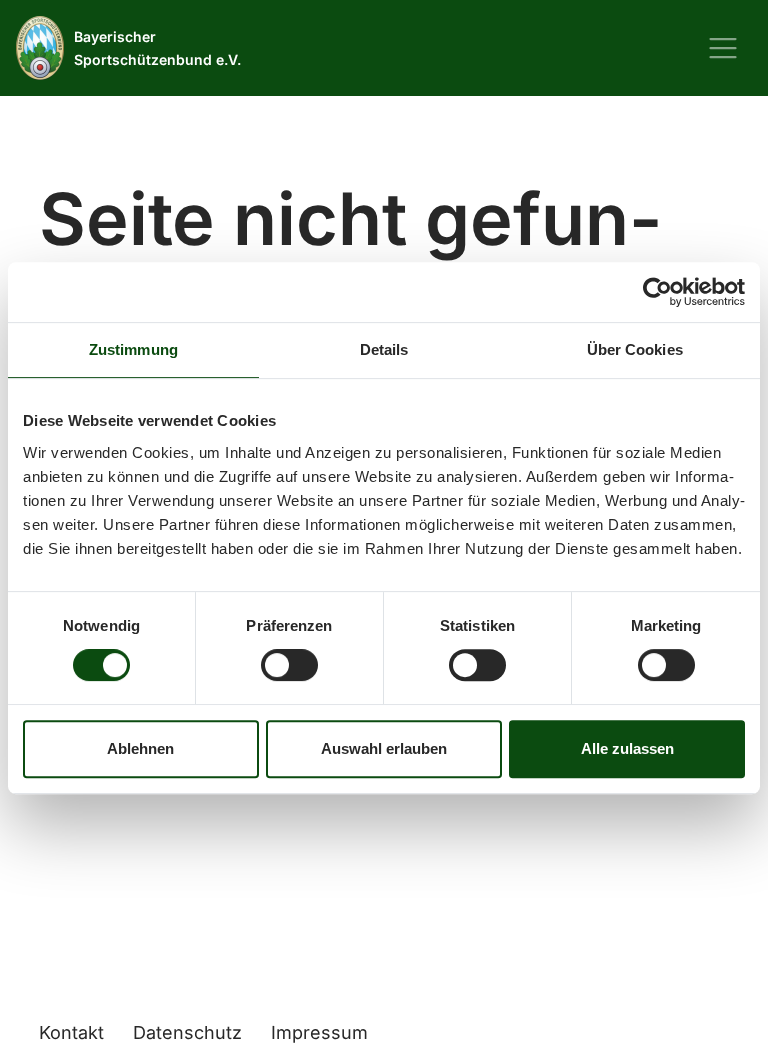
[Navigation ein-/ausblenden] (723, 48)
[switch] (289, 665)
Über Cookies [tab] (635, 349)
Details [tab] (384, 349)
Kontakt (71, 1032)
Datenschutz (187, 1032)
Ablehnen (140, 748)
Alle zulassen (627, 748)
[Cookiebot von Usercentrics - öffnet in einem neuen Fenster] (657, 292)
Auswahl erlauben (384, 748)
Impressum (319, 1032)
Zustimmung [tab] (133, 349)
